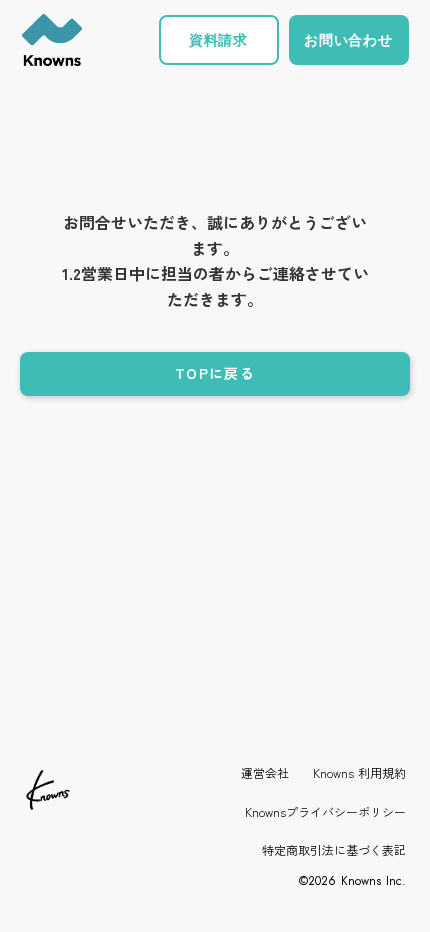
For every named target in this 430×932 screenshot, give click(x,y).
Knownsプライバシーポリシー (325, 812)
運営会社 (265, 773)
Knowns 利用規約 (359, 773)
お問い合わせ (348, 39)
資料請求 (218, 39)
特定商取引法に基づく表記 (334, 850)
